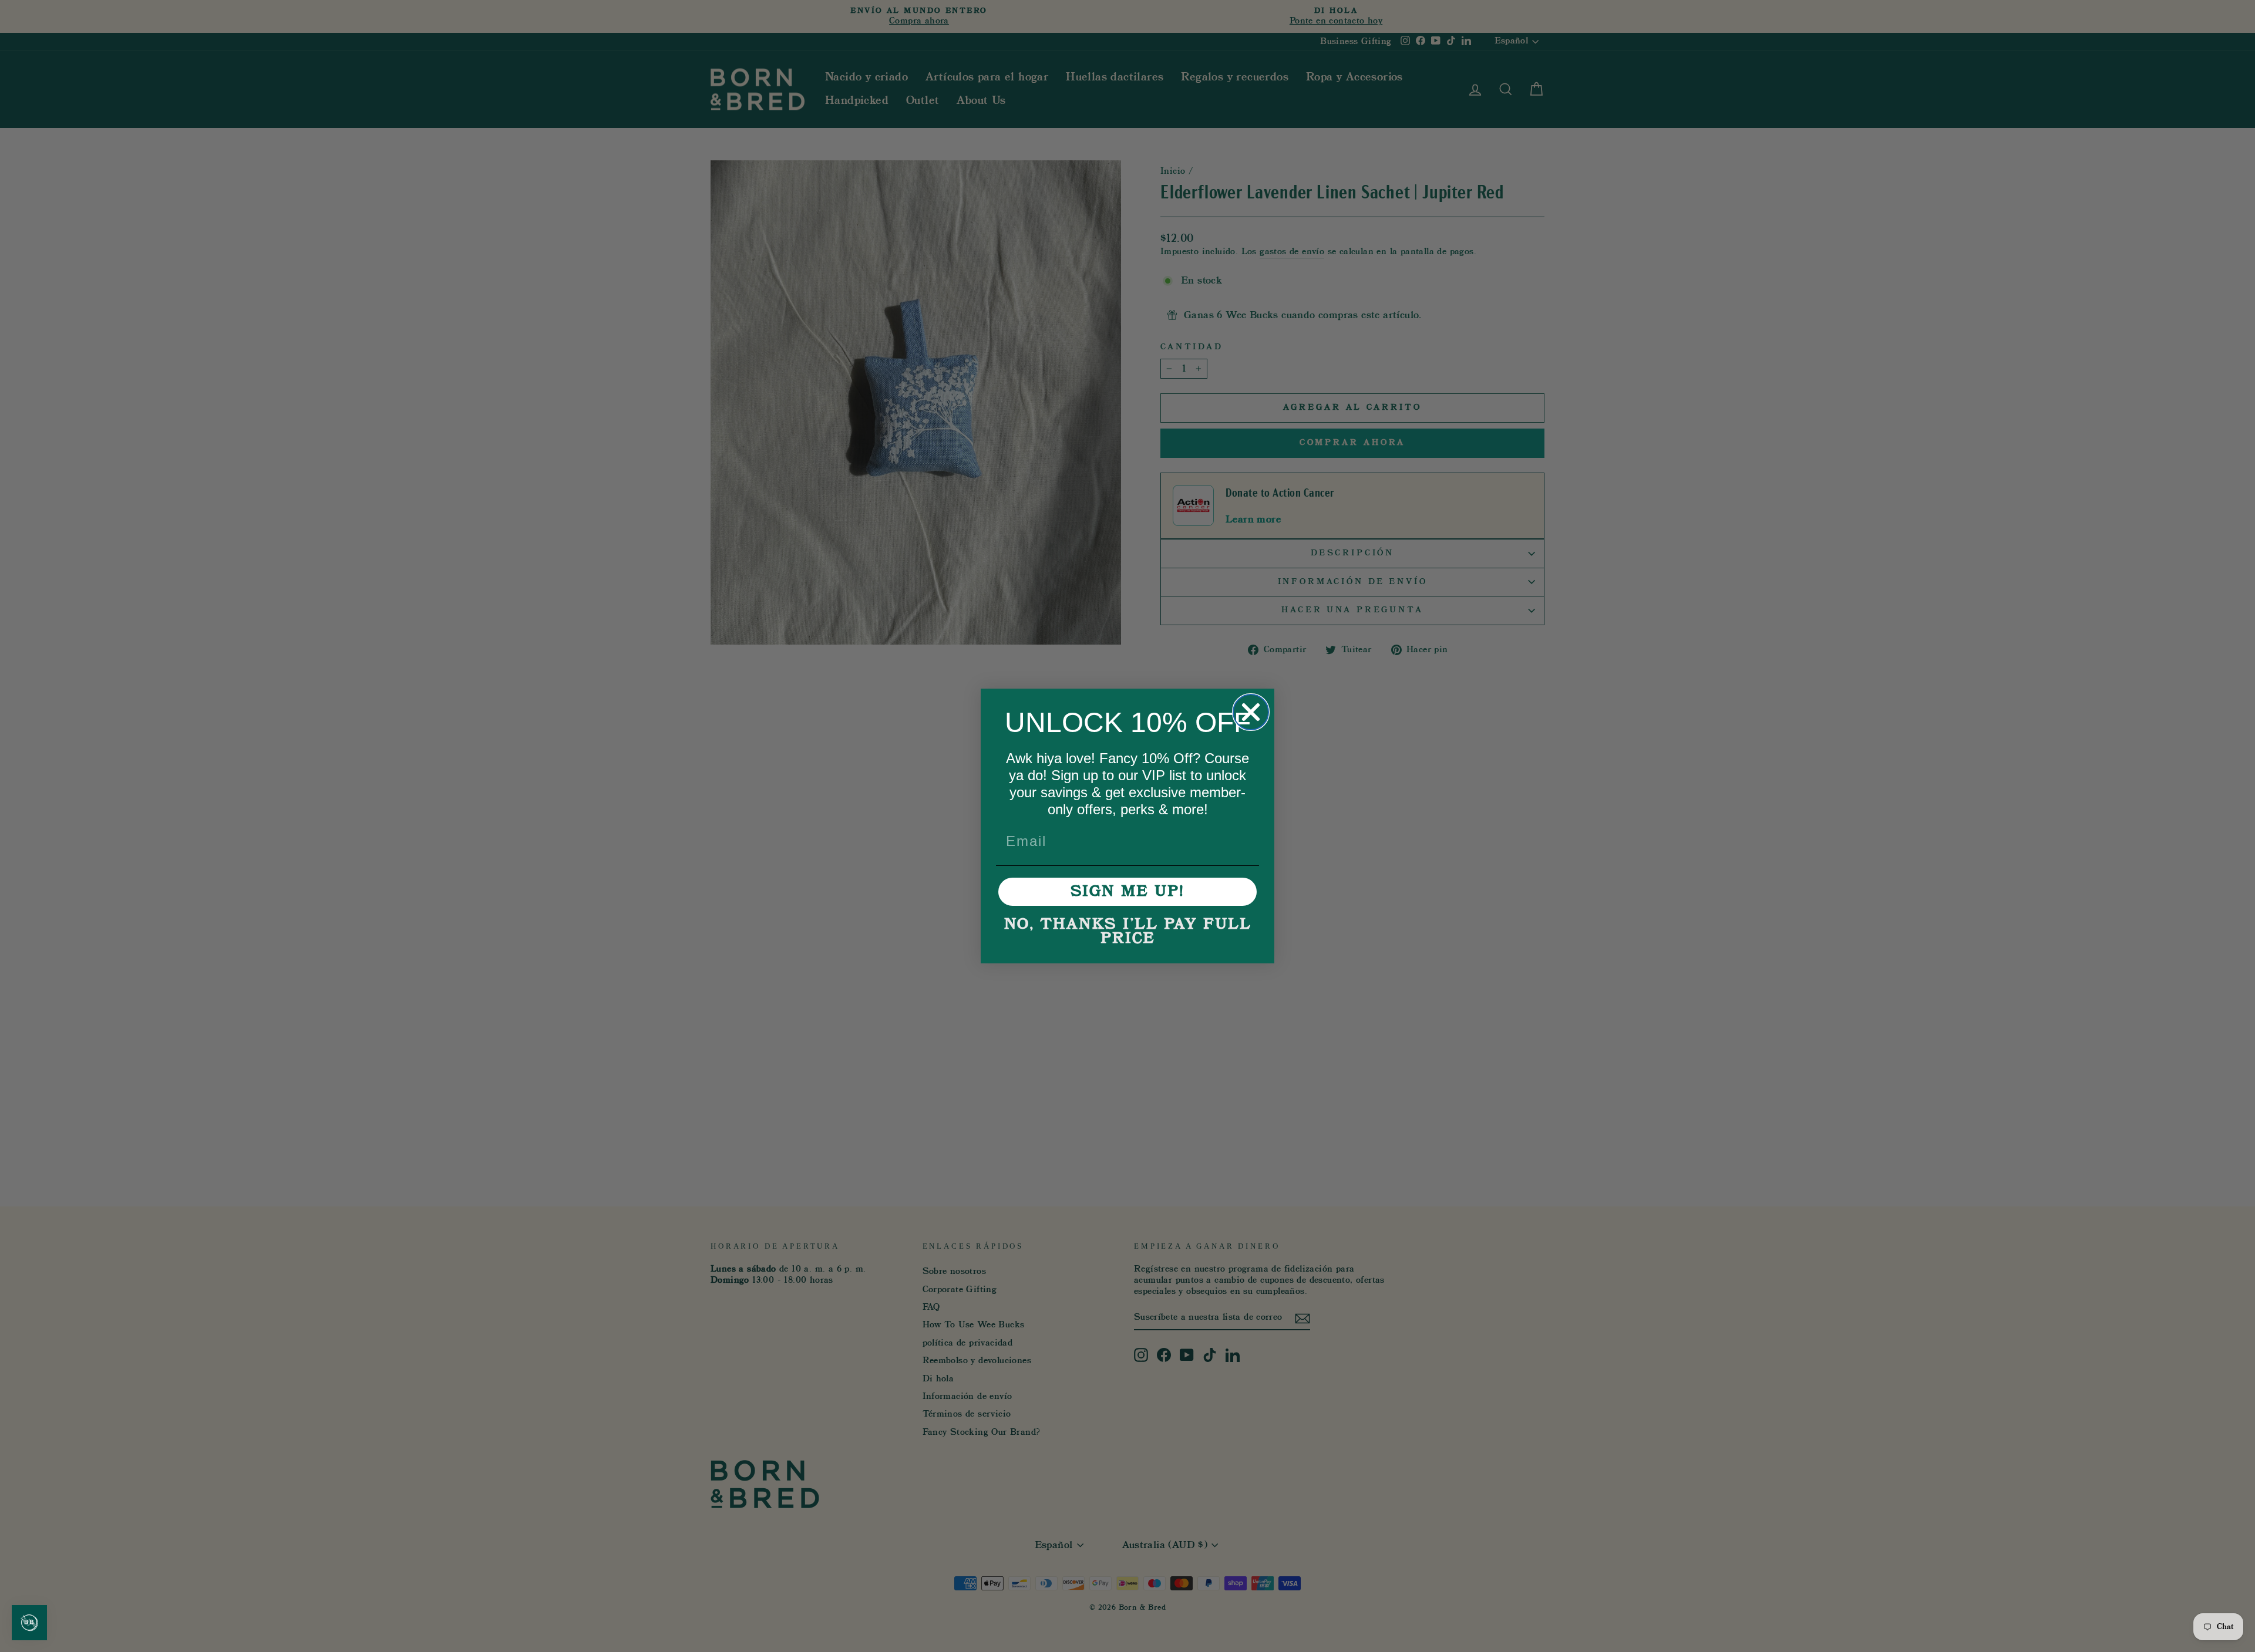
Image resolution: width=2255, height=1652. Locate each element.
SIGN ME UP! (1127, 892)
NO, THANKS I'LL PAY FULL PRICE (1128, 932)
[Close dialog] (1251, 712)
